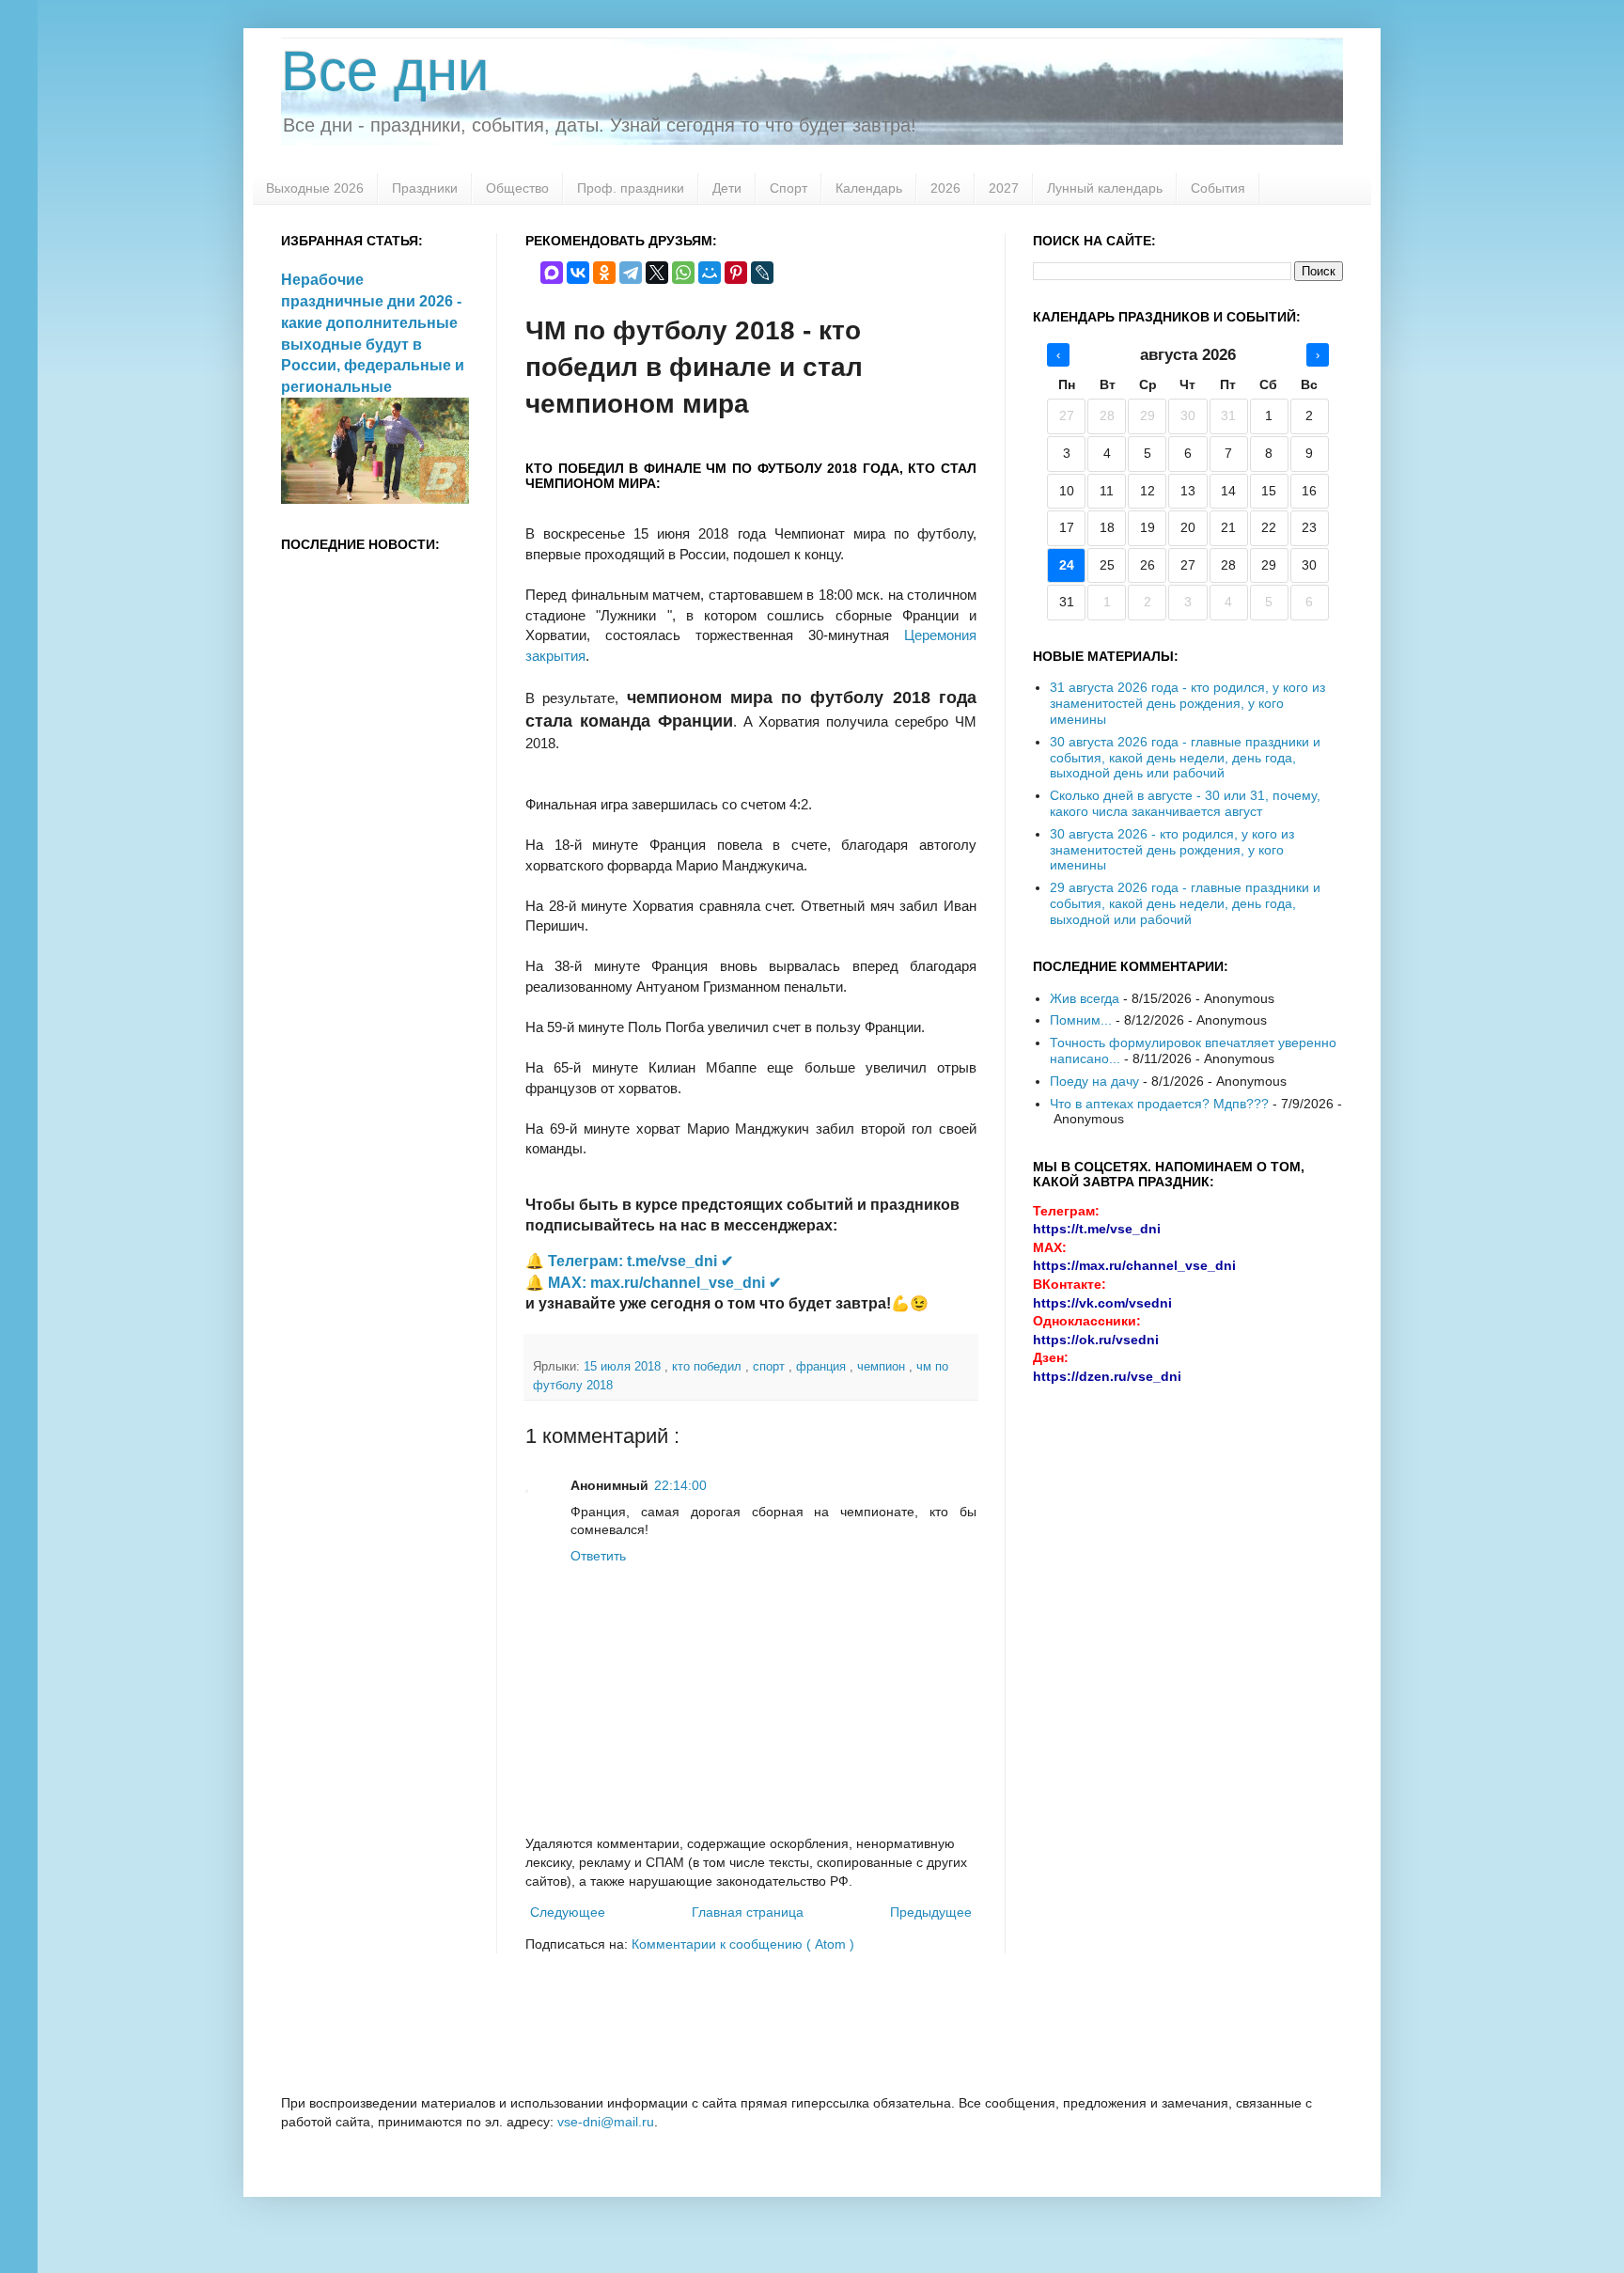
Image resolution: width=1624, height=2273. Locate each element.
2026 (945, 188)
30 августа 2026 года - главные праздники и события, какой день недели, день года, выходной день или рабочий (1185, 758)
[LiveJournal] (762, 273)
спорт (771, 1367)
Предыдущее (931, 1912)
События (1218, 188)
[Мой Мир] (710, 273)
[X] (657, 273)
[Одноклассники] (604, 273)
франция (823, 1367)
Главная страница (748, 1912)
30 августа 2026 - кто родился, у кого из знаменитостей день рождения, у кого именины (1172, 850)
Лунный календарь (1105, 188)
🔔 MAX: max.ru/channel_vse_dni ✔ (653, 1283)
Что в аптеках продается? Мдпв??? (1159, 1104)
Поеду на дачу (1094, 1081)
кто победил (709, 1367)
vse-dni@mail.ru (606, 2122)
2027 (1004, 188)
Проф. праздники (631, 188)
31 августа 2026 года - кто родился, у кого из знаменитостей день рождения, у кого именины (1187, 703)
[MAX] (552, 273)
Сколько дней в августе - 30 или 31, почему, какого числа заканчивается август (1185, 803)
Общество (517, 188)
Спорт (789, 188)
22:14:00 (680, 1485)
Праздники (425, 188)
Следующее (568, 1912)
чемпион (883, 1367)
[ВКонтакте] (578, 273)
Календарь (869, 188)
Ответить (598, 1556)
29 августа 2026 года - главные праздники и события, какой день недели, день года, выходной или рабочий (1185, 903)
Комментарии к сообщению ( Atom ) (743, 1944)
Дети (727, 188)
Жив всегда (1085, 998)
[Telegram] (631, 273)
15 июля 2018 (624, 1367)
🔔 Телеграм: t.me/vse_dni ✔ (629, 1261)
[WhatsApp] (683, 273)
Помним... (1081, 1020)
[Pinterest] (736, 273)
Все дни (385, 71)
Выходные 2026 (315, 188)
